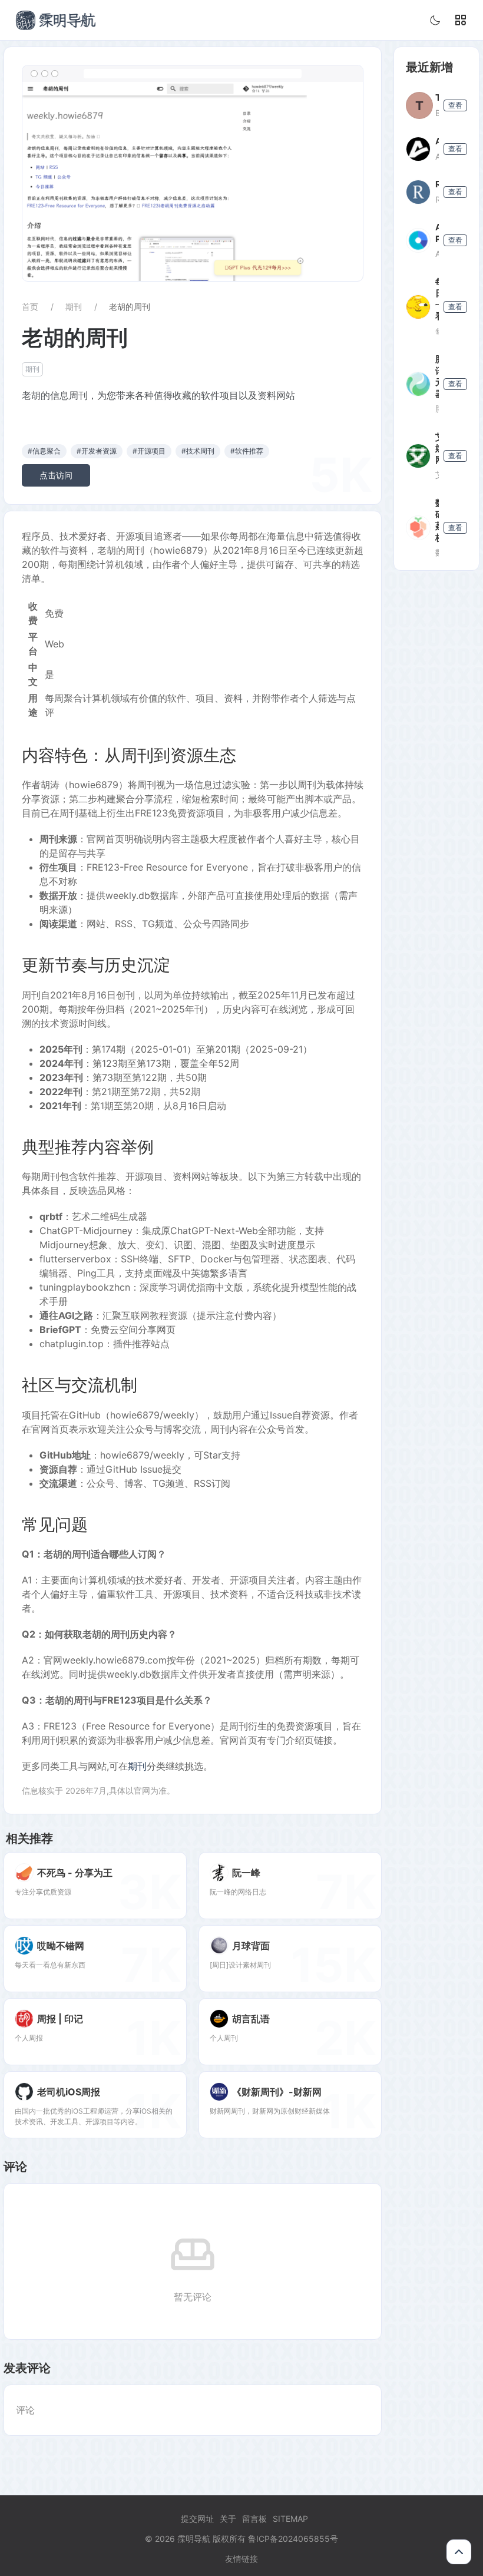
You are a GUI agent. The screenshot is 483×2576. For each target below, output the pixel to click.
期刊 (74, 307)
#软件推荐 (247, 451)
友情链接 (241, 2559)
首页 (30, 307)
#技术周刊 (198, 451)
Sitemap (290, 2519)
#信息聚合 (44, 451)
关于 (228, 2519)
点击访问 (56, 475)
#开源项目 (149, 451)
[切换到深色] (435, 20)
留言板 (254, 2519)
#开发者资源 (97, 451)
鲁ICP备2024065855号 (293, 2539)
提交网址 (197, 2519)
